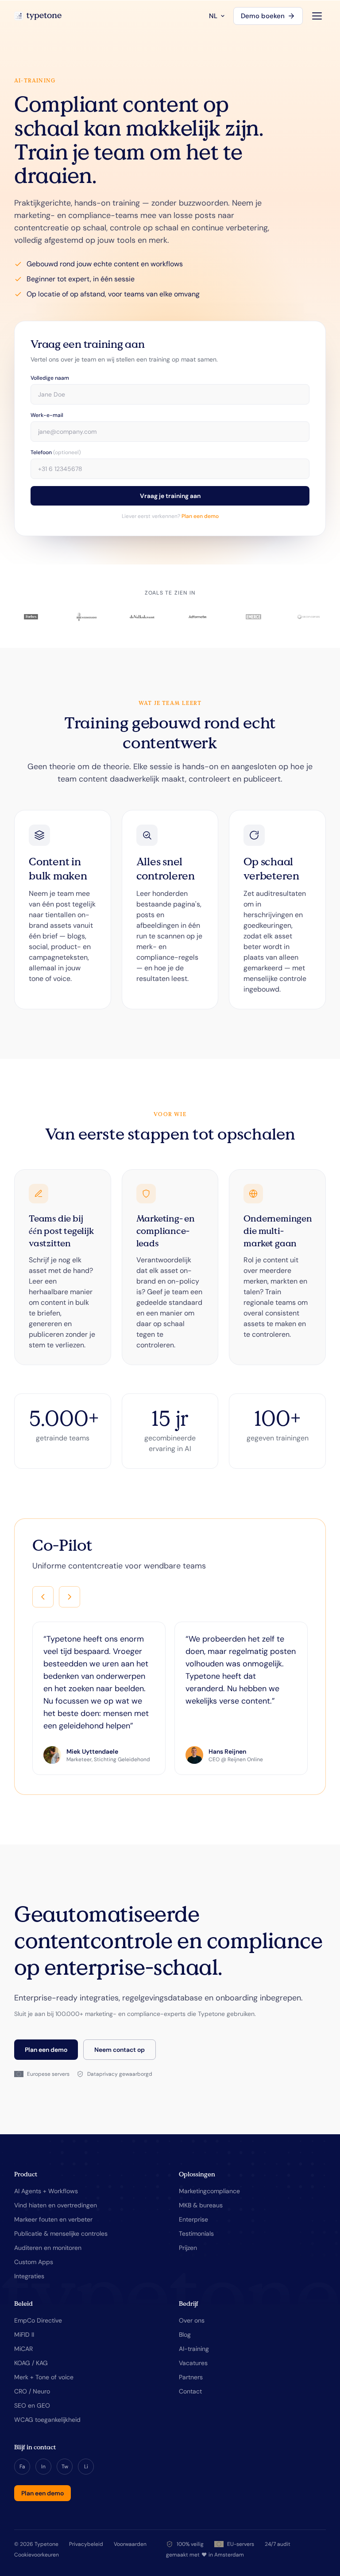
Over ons (192, 2320)
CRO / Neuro (32, 2391)
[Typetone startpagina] (38, 16)
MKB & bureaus (201, 2205)
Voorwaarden (130, 2544)
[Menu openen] (317, 16)
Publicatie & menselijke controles (61, 2234)
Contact (190, 2391)
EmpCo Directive (38, 2320)
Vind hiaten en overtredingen (56, 2205)
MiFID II (24, 2335)
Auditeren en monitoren (48, 2248)
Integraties (29, 2276)
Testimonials (196, 2234)
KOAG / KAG (31, 2363)
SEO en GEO (32, 2405)
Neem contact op (120, 2050)
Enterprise (193, 2219)
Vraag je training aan (170, 496)
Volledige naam (50, 378)
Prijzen (188, 2248)
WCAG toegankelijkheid (47, 2420)
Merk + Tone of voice (44, 2377)
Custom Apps (34, 2262)
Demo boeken (263, 16)
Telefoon (56, 452)
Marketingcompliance (209, 2191)
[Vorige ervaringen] (43, 1597)
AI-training (194, 2349)
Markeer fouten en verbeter (53, 2219)
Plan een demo (200, 516)
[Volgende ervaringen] (70, 1597)
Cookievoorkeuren (37, 2555)
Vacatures (193, 2363)
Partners (191, 2377)
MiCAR (23, 2349)
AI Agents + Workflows (46, 2191)
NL (213, 16)
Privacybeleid (86, 2544)
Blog (185, 2335)
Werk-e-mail (47, 415)
